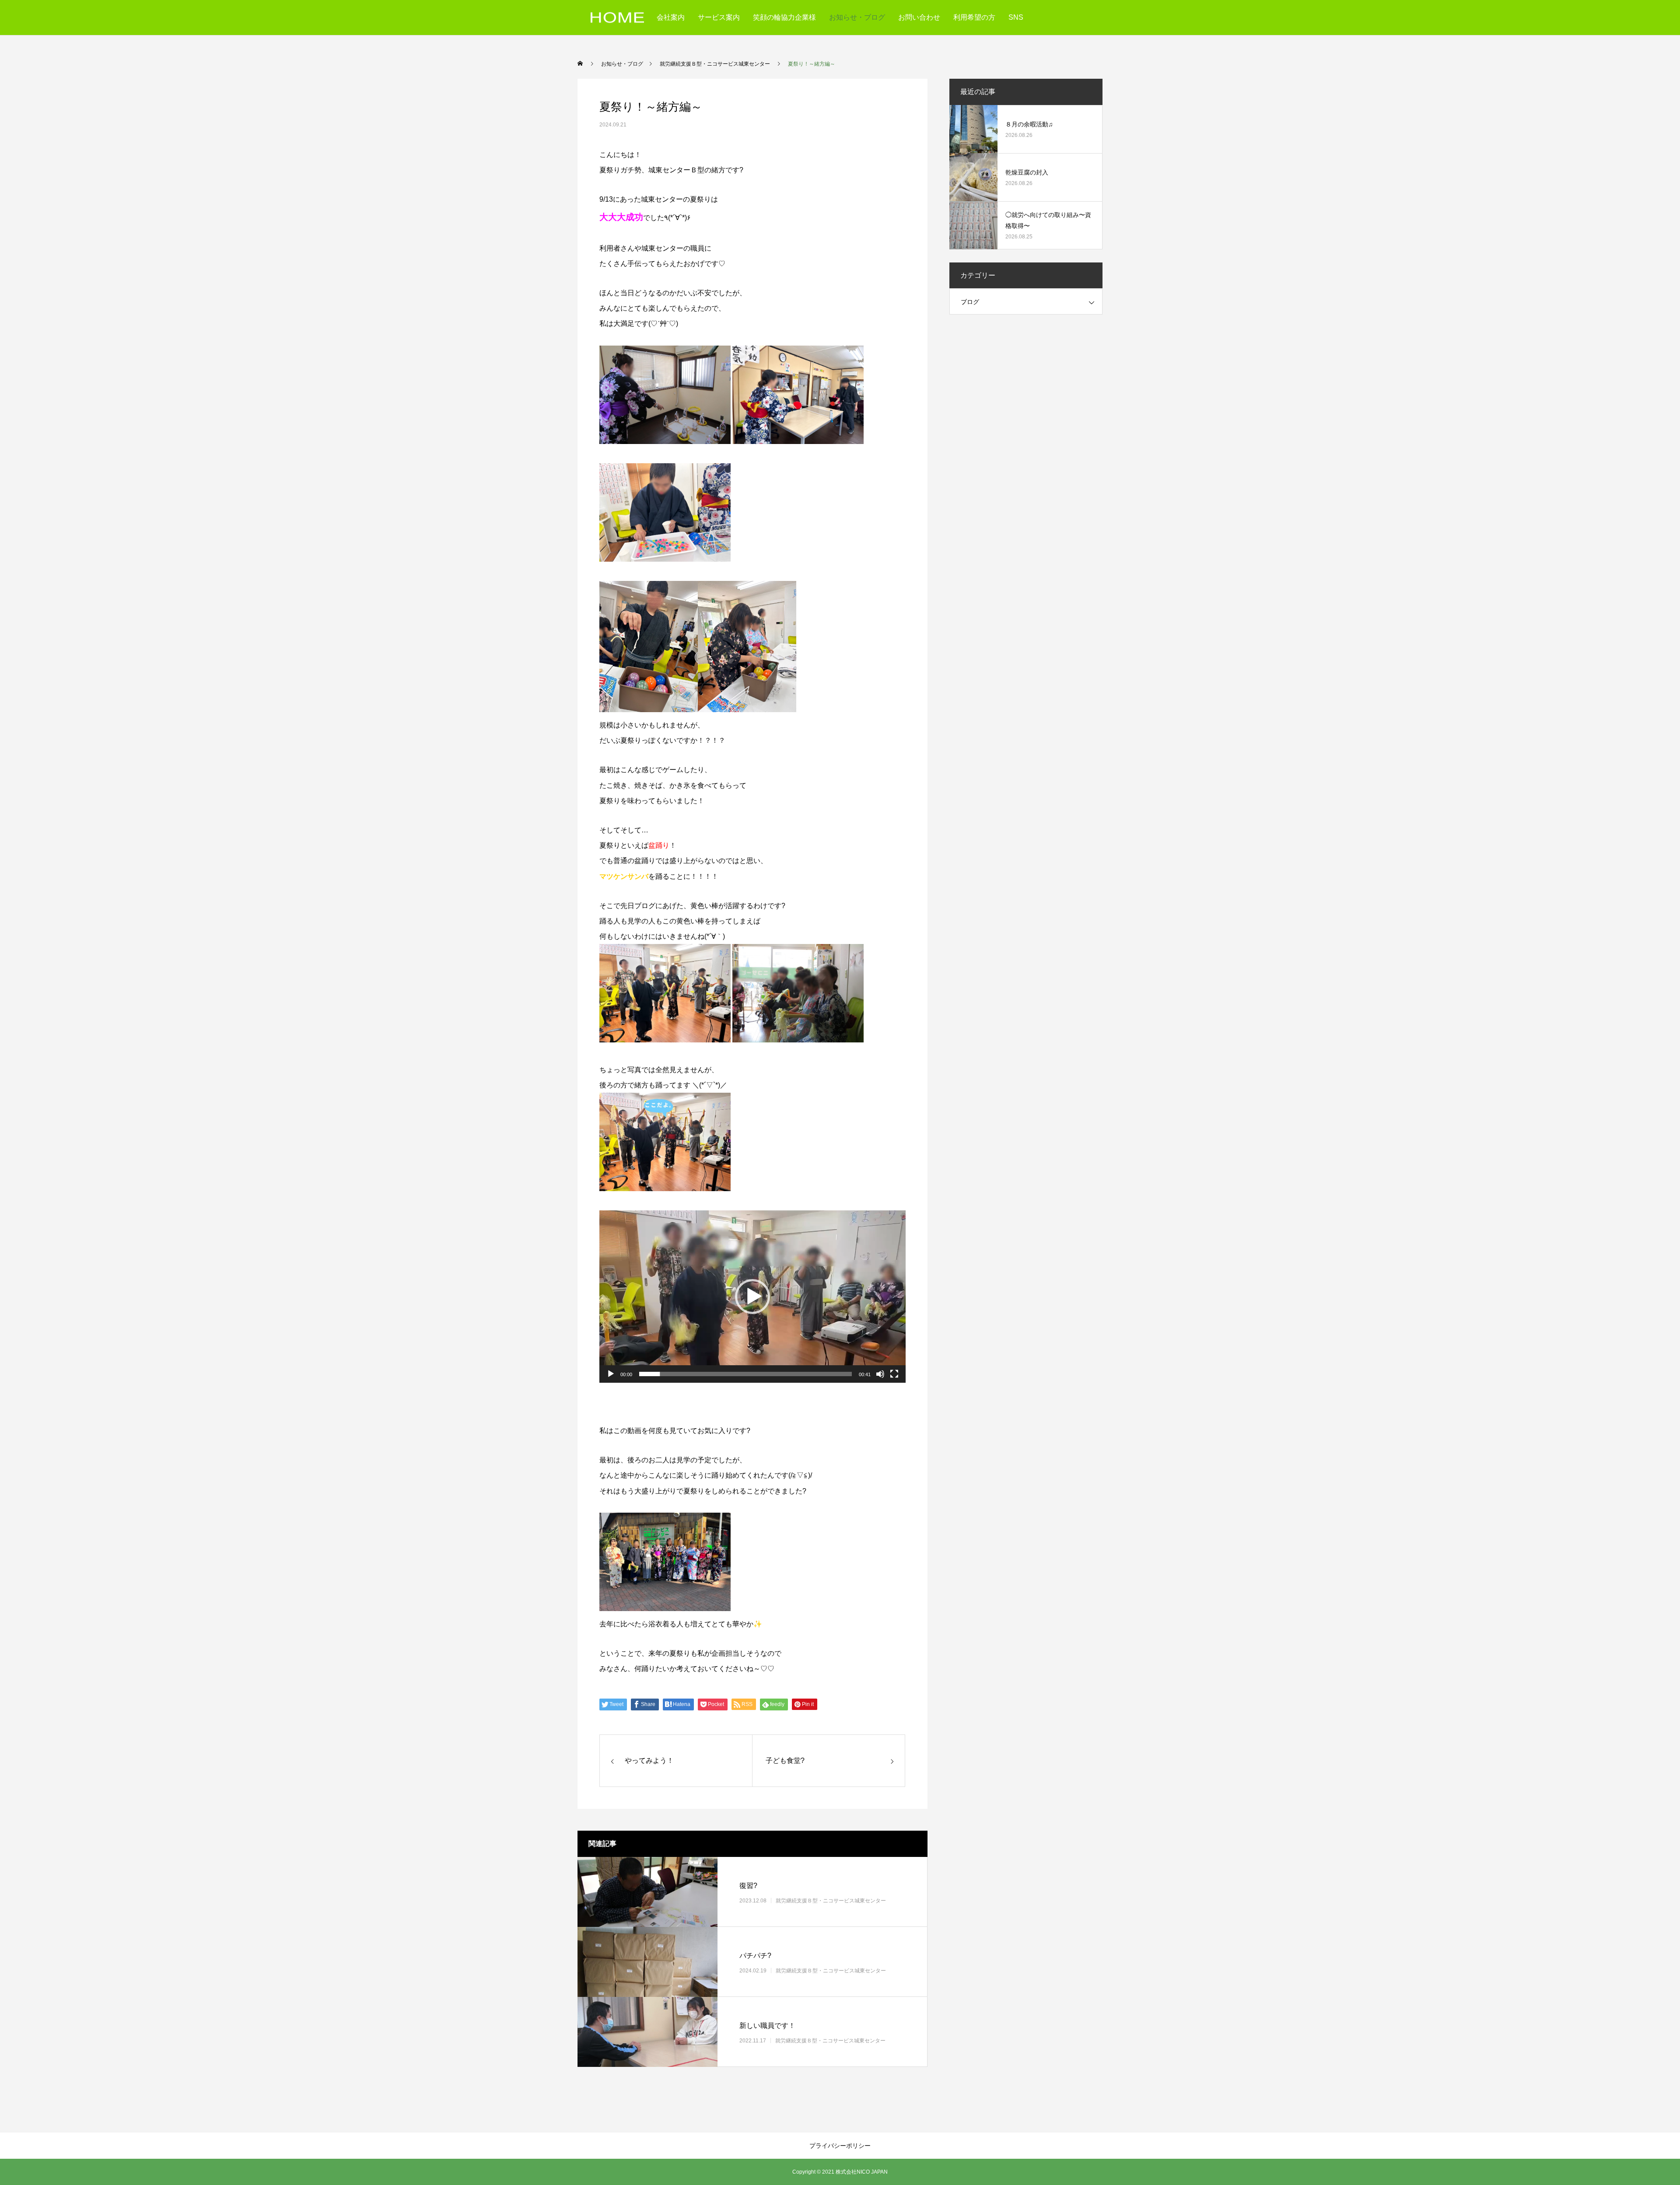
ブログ (970, 302)
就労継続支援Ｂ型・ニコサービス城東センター (831, 1900)
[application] (752, 1297)
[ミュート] (880, 1374)
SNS (1016, 17)
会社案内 (671, 17)
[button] (752, 1297)
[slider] (745, 1374)
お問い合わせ (919, 17)
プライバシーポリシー (840, 2146)
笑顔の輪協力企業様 (784, 17)
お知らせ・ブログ (857, 17)
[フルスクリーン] (894, 1374)
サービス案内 (719, 17)
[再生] (611, 1374)
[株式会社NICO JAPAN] (617, 18)
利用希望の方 (974, 17)
